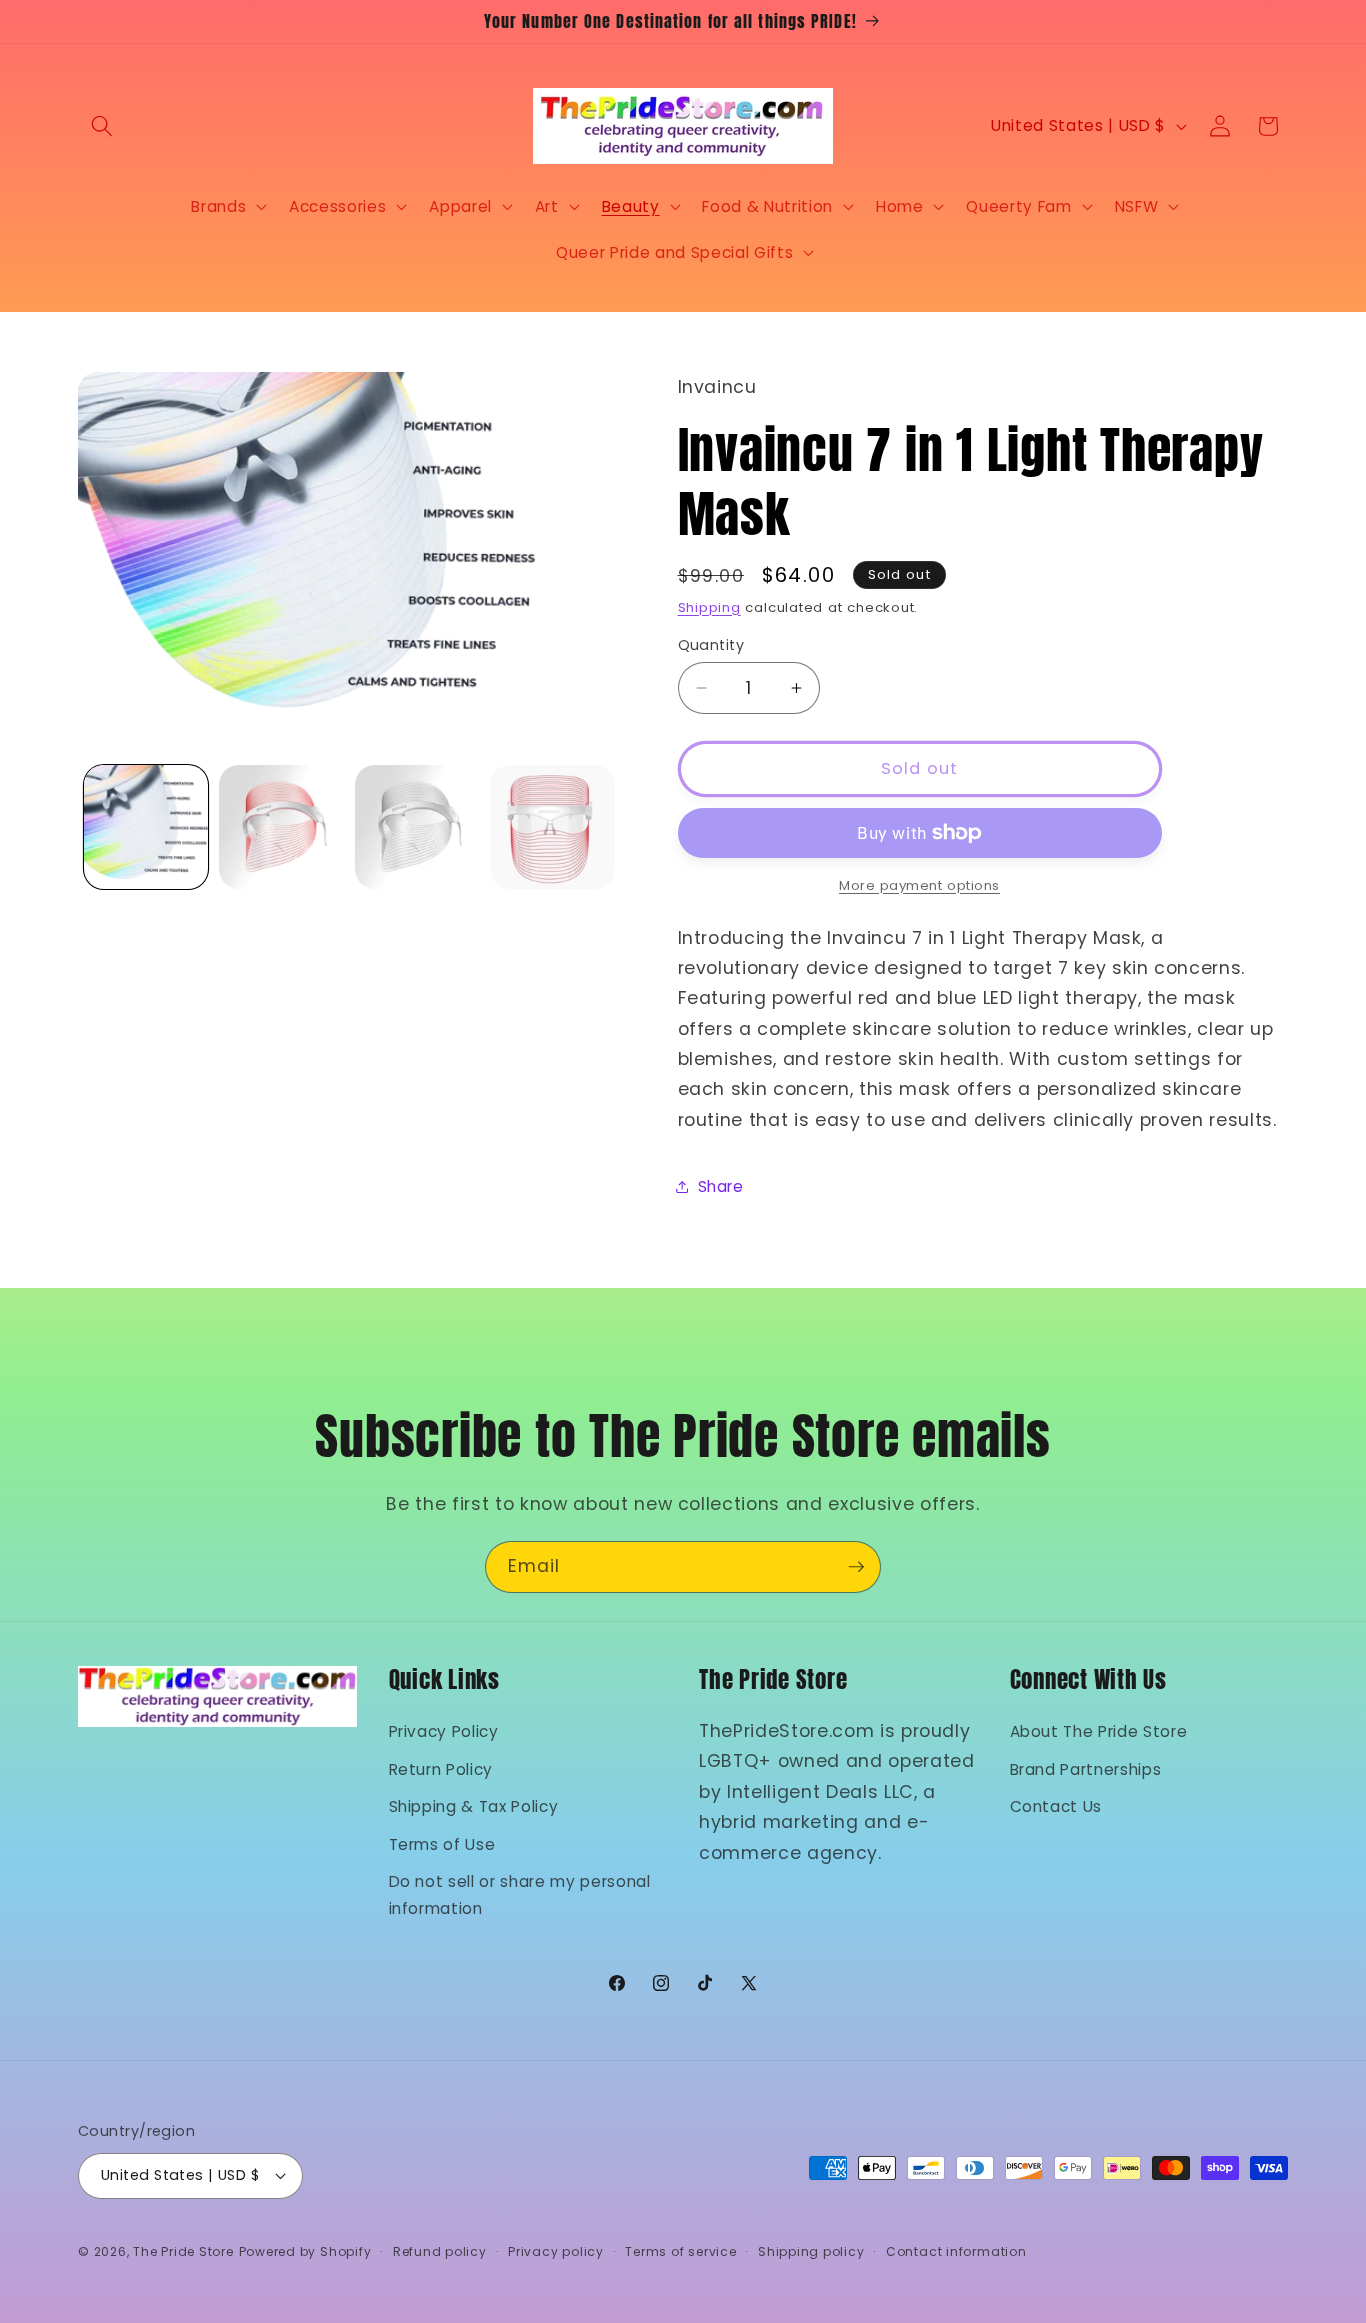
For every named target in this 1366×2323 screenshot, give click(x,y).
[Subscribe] (856, 1567)
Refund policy (440, 2251)
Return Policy (441, 1769)
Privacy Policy (444, 1731)
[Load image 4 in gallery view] (552, 827)
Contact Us (1056, 1806)
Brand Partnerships (1086, 1769)
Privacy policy (556, 2251)
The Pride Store (183, 2251)
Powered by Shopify (305, 2251)
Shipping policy (811, 2251)
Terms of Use (442, 1844)
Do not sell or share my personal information (520, 1895)
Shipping (709, 607)
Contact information (956, 2251)
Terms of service (680, 2251)
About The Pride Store (1099, 1731)
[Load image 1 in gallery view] (146, 827)
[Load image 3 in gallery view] (417, 827)
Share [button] (721, 1186)
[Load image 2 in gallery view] (281, 827)
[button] (102, 126)
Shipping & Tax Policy (474, 1806)
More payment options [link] (919, 885)
